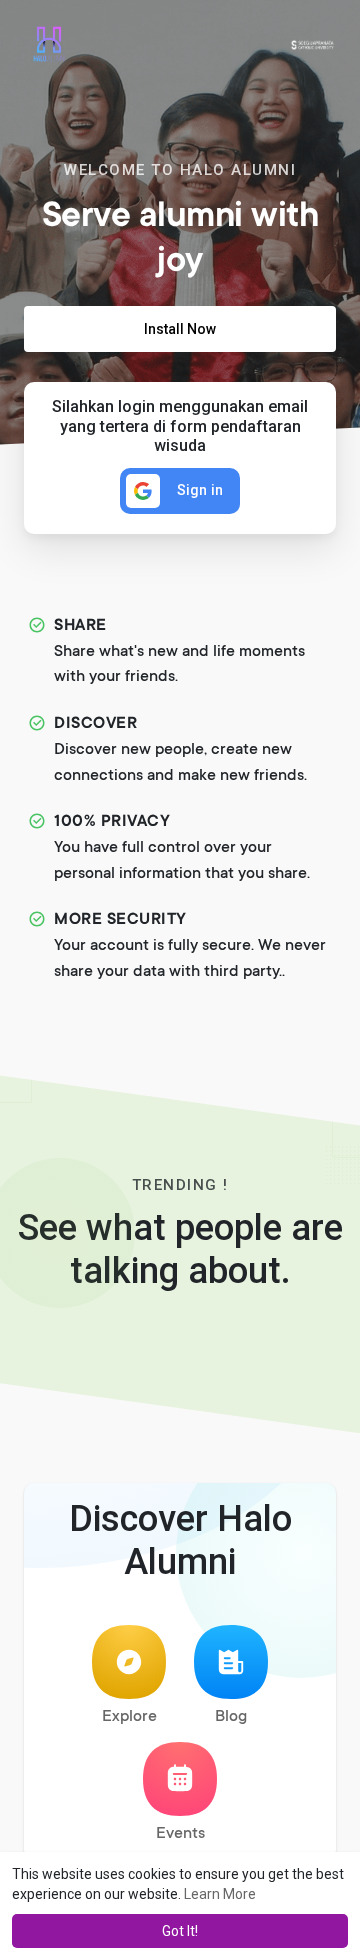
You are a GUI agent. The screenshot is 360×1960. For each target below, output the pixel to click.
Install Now (180, 329)
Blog (231, 1717)
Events (180, 1834)
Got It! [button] (180, 1931)
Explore (129, 1717)
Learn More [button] (220, 1894)
